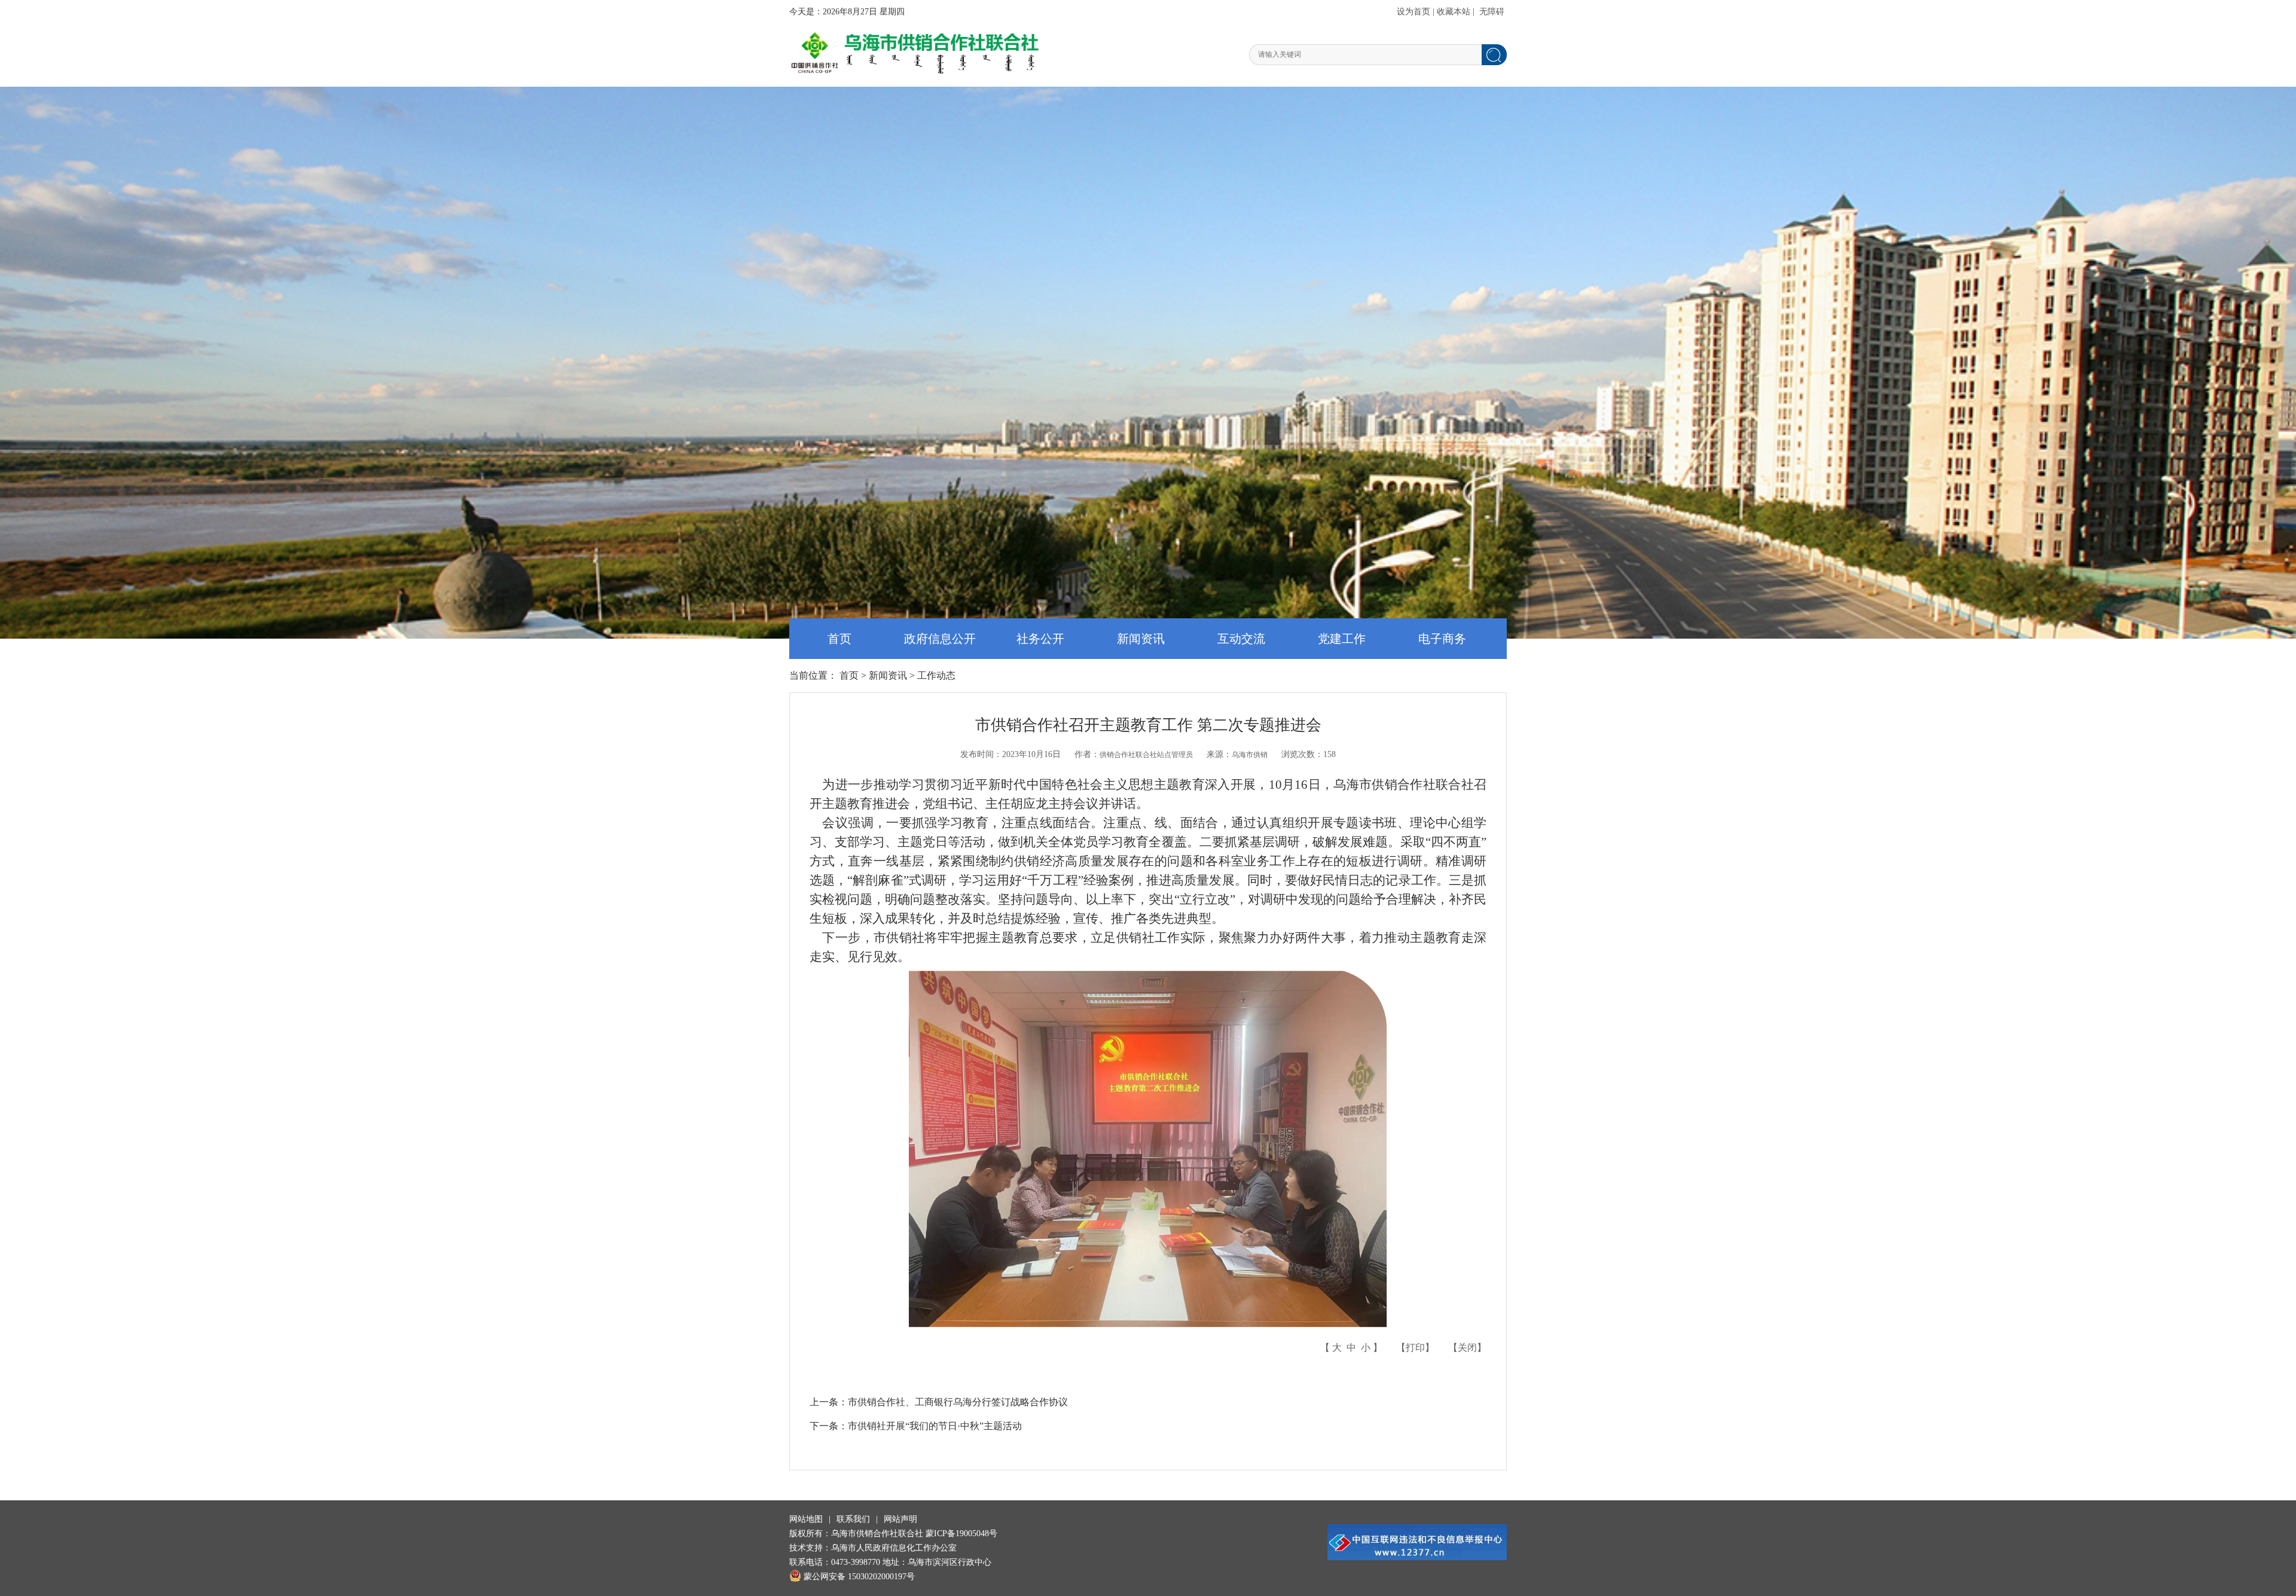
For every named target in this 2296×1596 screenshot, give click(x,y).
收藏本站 (1454, 12)
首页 (839, 639)
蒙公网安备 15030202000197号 (859, 1577)
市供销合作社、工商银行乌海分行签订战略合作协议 (958, 1402)
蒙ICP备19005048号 (961, 1534)
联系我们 (853, 1519)
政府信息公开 (940, 639)
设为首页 (1413, 12)
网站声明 (900, 1519)
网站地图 (806, 1519)
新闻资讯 (1141, 639)
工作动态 (936, 675)
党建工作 (1342, 639)
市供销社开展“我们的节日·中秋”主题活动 (935, 1426)
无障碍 (1492, 12)
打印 (1415, 1348)
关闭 (1467, 1348)
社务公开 (1040, 639)
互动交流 (1241, 639)
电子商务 (1442, 639)
